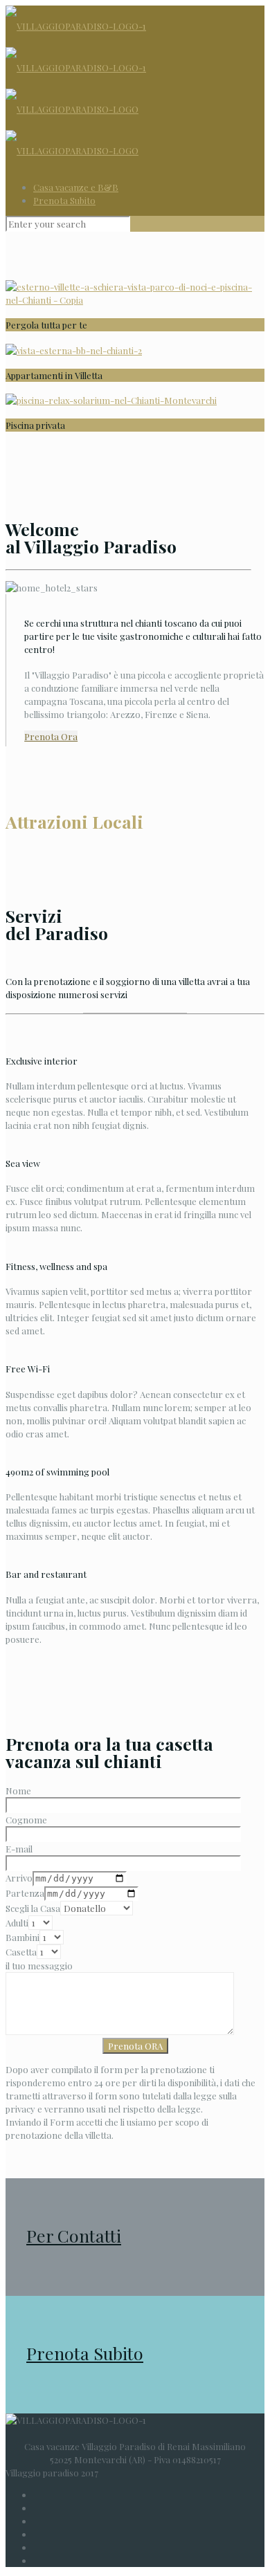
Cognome (26, 1820)
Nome (18, 1791)
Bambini (22, 1937)
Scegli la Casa (33, 1908)
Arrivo (19, 1878)
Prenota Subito (64, 200)
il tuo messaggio (39, 1966)
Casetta (21, 1952)
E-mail (19, 1849)
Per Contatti (74, 2235)
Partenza (25, 1893)
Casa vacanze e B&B (76, 187)
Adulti (17, 1923)
